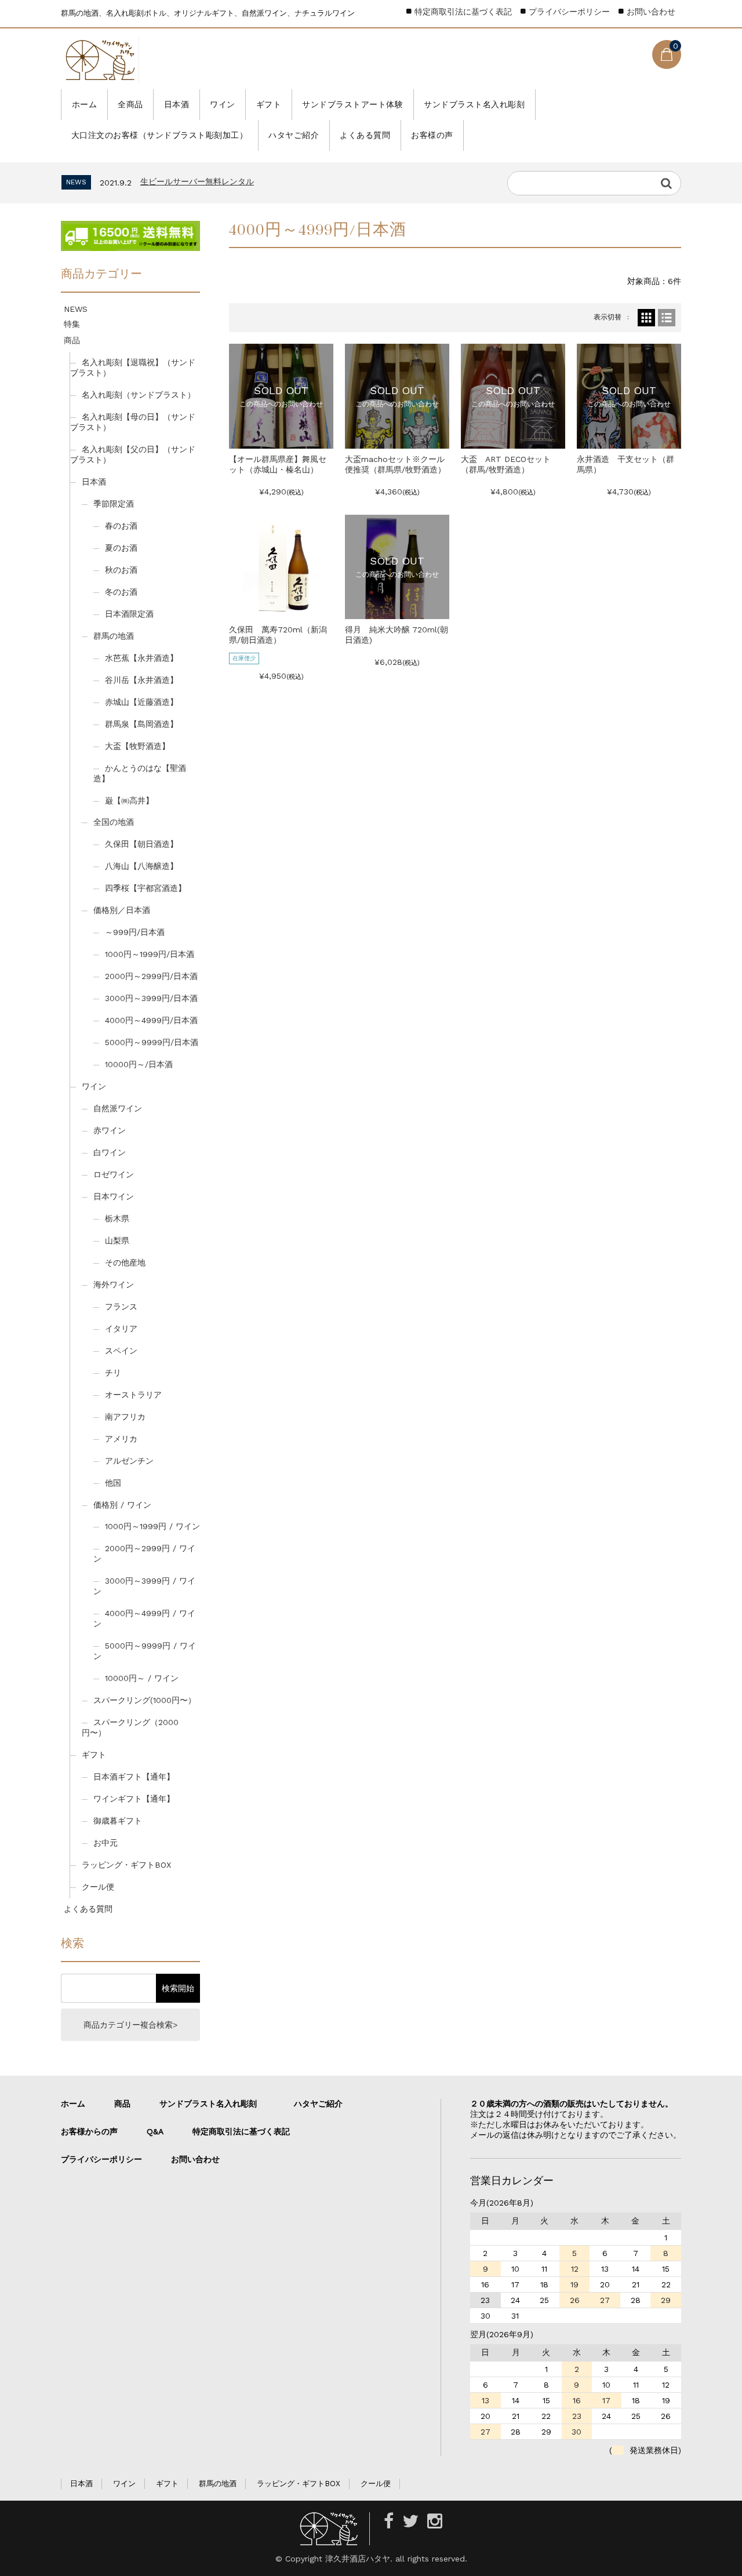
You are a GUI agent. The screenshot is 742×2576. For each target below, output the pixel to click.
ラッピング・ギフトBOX (126, 1865)
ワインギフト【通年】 (134, 1799)
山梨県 (117, 1240)
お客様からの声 (89, 2131)
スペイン (121, 1351)
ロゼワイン (114, 1174)
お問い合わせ (651, 12)
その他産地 (125, 1262)
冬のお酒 (121, 592)
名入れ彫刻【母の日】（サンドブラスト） (133, 422)
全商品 (130, 104)
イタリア (121, 1329)
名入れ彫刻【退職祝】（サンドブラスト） (133, 368)
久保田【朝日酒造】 (141, 844)
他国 (113, 1483)
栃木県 (117, 1218)
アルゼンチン (129, 1461)
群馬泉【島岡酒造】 (141, 724)
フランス (121, 1307)
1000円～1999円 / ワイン (152, 1526)
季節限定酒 (114, 504)
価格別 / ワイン (122, 1505)
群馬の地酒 (114, 636)
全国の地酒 (114, 822)
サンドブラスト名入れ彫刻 (474, 104)
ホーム (85, 104)
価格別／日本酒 (122, 910)
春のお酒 (121, 526)
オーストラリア (133, 1395)
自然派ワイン (118, 1108)
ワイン (223, 104)
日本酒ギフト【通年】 (134, 1777)
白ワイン (110, 1152)
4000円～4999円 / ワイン (144, 1618)
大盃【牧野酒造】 (137, 746)
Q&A (155, 2131)
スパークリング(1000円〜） (145, 1700)
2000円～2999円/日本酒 (151, 976)
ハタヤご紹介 (294, 135)
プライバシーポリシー (569, 12)
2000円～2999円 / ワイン (144, 1553)
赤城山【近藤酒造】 (141, 702)
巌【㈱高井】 (129, 801)
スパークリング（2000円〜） (130, 1727)
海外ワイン (114, 1285)
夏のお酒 (121, 548)
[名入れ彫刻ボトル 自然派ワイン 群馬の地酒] (100, 60)
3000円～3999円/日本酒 (151, 998)
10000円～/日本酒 (139, 1064)
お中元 (106, 1843)
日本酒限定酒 (129, 614)
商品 (72, 340)
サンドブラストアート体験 (352, 104)
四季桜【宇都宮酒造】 (146, 888)
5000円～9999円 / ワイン (145, 1651)
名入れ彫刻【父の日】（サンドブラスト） (133, 454)
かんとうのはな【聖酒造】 (140, 773)
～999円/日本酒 (135, 932)
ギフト (269, 104)
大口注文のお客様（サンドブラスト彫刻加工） (160, 135)
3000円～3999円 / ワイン (144, 1586)
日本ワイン (114, 1196)
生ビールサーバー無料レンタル (197, 181)
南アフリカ (125, 1417)
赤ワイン (110, 1130)
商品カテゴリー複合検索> (130, 2025)
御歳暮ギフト (118, 1821)
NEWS (76, 309)
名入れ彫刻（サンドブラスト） (139, 395)
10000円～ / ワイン (142, 1678)
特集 (72, 324)
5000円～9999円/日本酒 (152, 1042)
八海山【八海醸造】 (141, 866)
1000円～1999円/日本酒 (150, 954)
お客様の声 (432, 135)
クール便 (98, 1887)
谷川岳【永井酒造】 (141, 680)
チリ (113, 1373)
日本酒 (177, 104)
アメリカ (121, 1439)
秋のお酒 (121, 570)
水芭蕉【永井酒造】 (141, 658)
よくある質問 (365, 135)
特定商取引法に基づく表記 (463, 12)
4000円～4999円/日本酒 (151, 1020)
